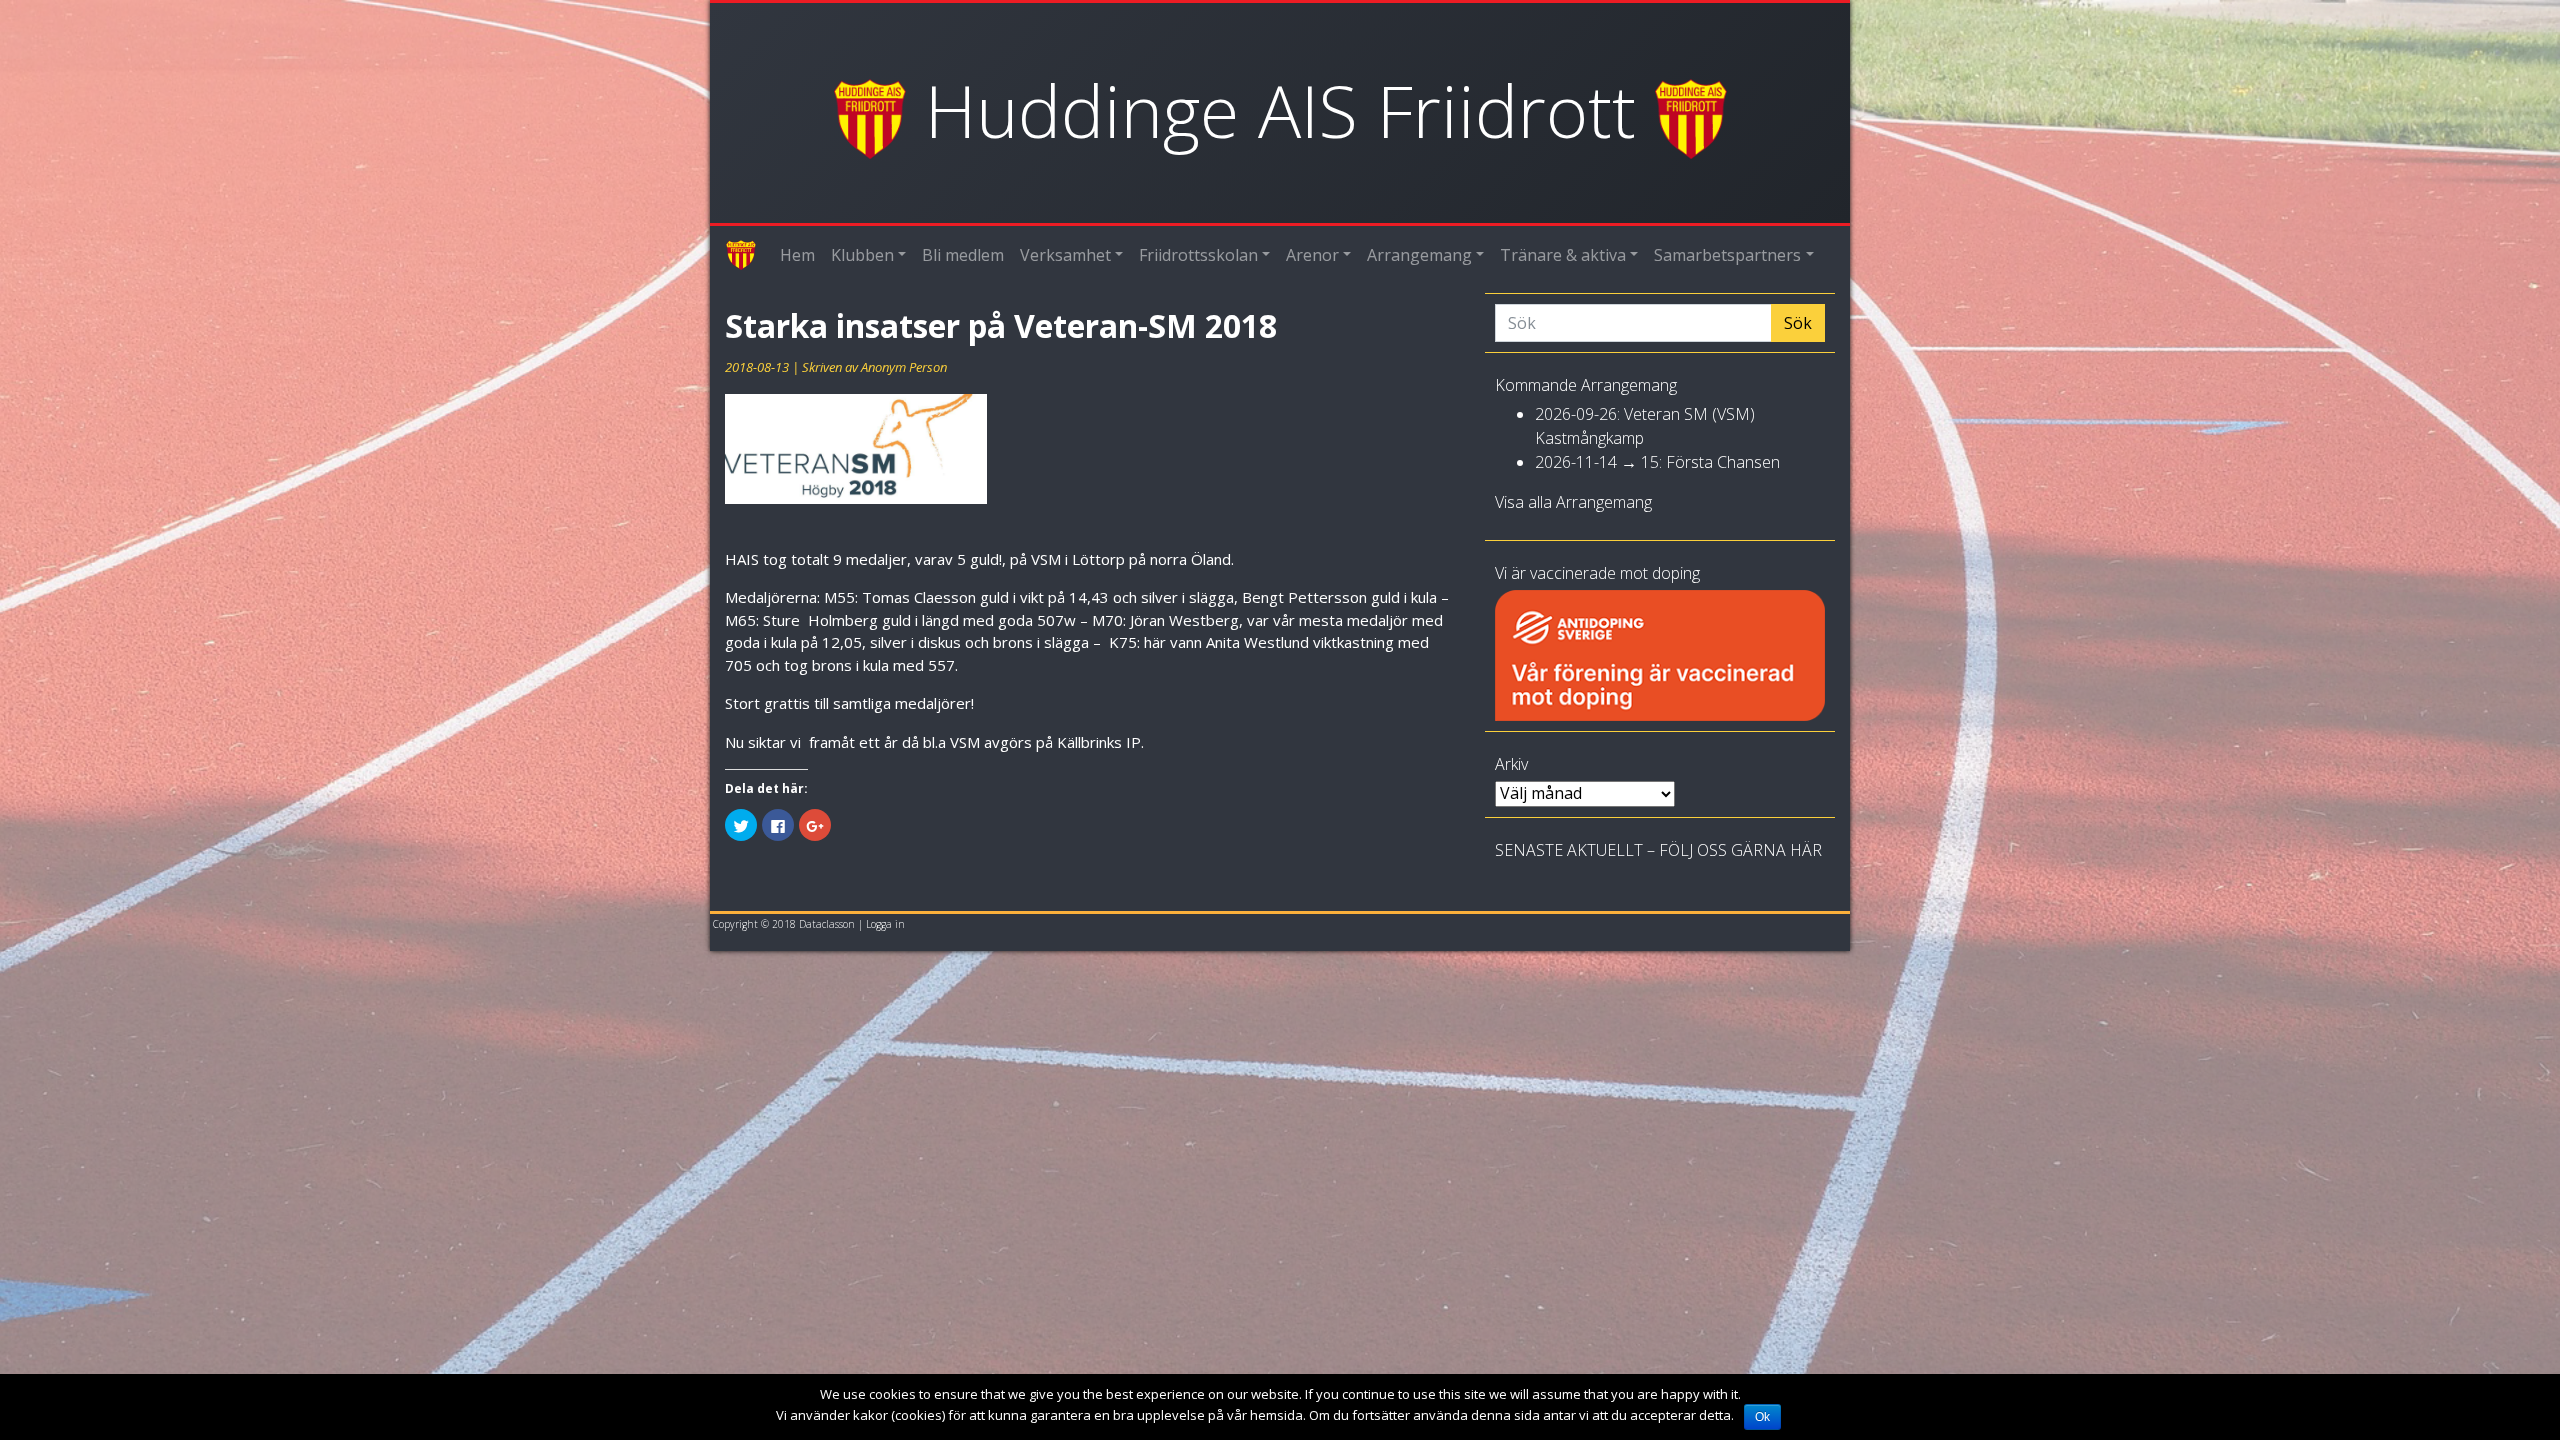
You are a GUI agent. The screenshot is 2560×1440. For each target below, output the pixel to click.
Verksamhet (1065, 255)
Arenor (1312, 255)
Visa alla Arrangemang (1573, 502)
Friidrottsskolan (1198, 255)
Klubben (862, 255)
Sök (1798, 323)
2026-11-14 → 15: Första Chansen (1657, 462)
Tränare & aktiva (1563, 255)
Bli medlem (963, 255)
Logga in (885, 924)
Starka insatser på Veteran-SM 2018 (1001, 325)
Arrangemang (1419, 255)
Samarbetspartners (1727, 255)
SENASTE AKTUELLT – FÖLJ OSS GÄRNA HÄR (1658, 850)
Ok (1762, 1417)
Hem (797, 255)
